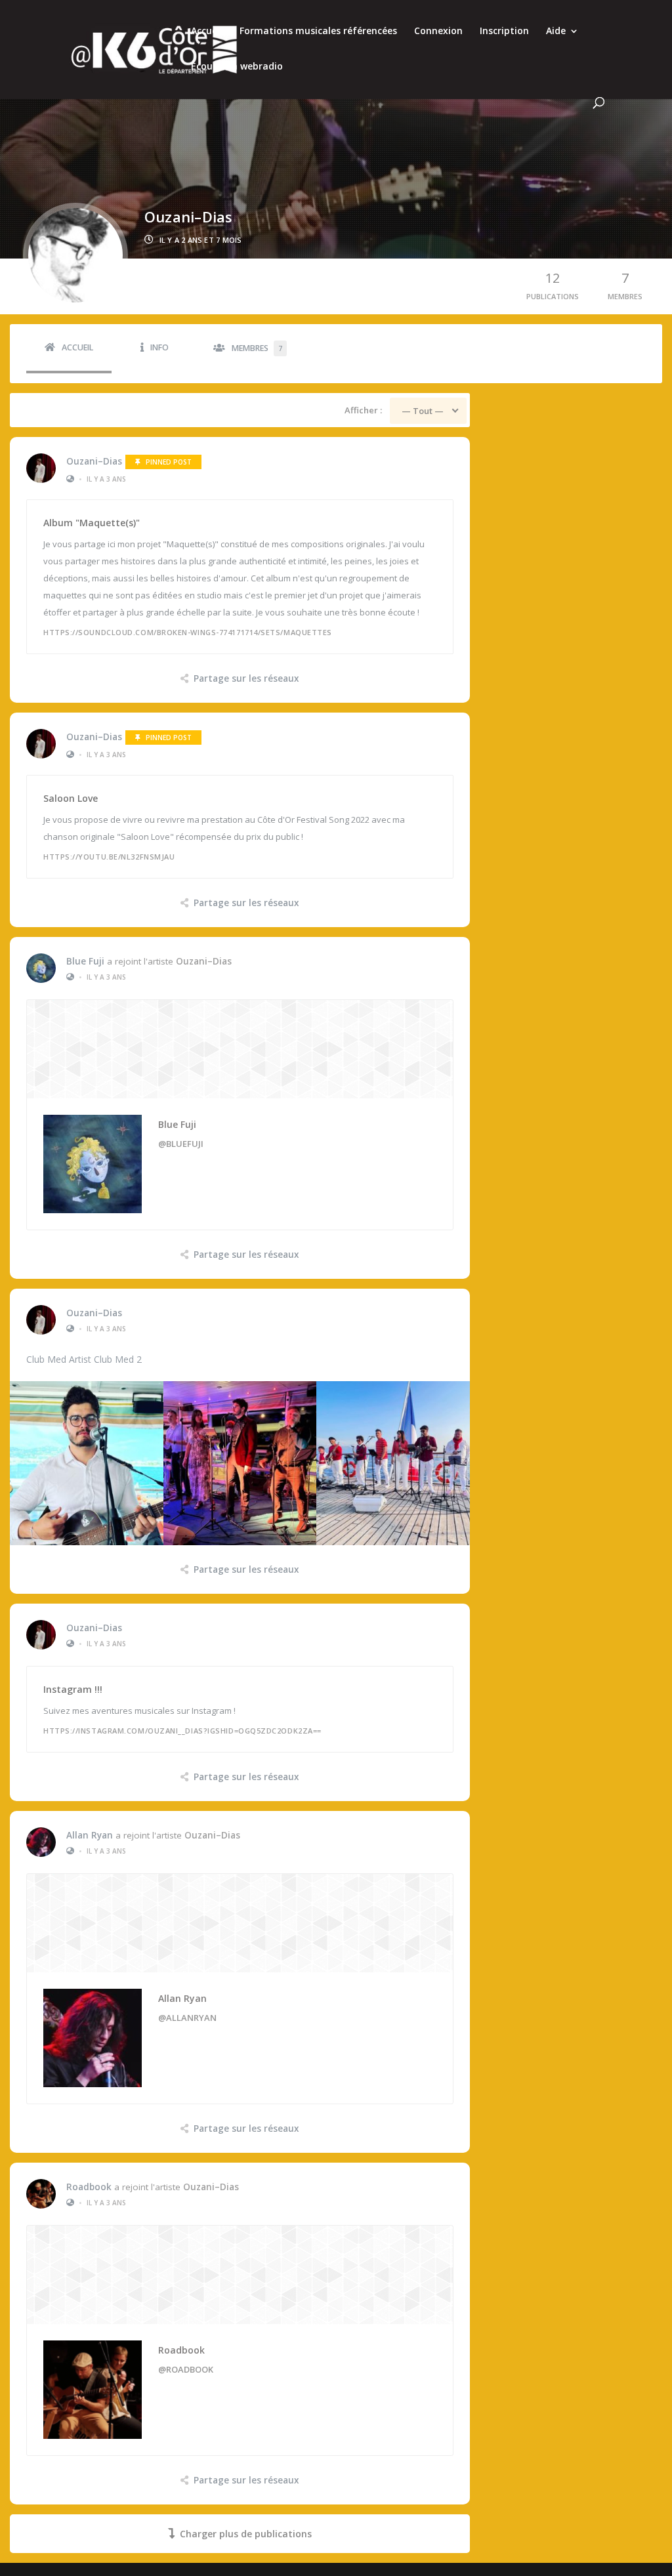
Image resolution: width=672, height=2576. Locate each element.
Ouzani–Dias (94, 461)
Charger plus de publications (246, 2534)
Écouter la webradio (237, 67)
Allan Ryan (90, 1835)
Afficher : (363, 410)
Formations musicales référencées (318, 31)
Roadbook (89, 2187)
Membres (257, 348)
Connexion (438, 31)
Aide (556, 31)
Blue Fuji (85, 961)
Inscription (504, 31)
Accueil (207, 31)
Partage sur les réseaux (246, 678)
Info (159, 347)
